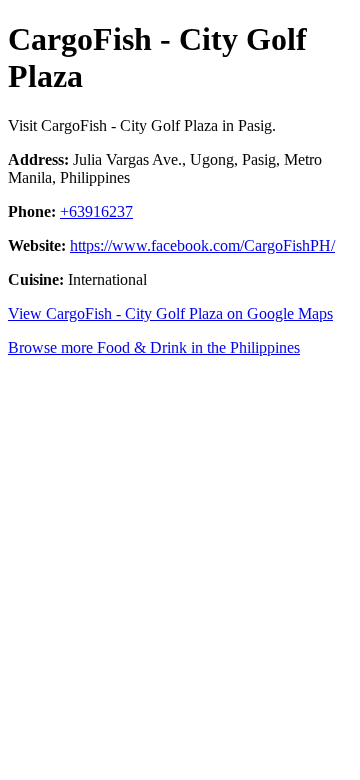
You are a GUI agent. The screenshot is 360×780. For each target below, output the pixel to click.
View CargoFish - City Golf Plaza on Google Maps (170, 313)
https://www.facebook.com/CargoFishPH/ (202, 245)
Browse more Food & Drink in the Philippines (154, 347)
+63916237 (96, 211)
